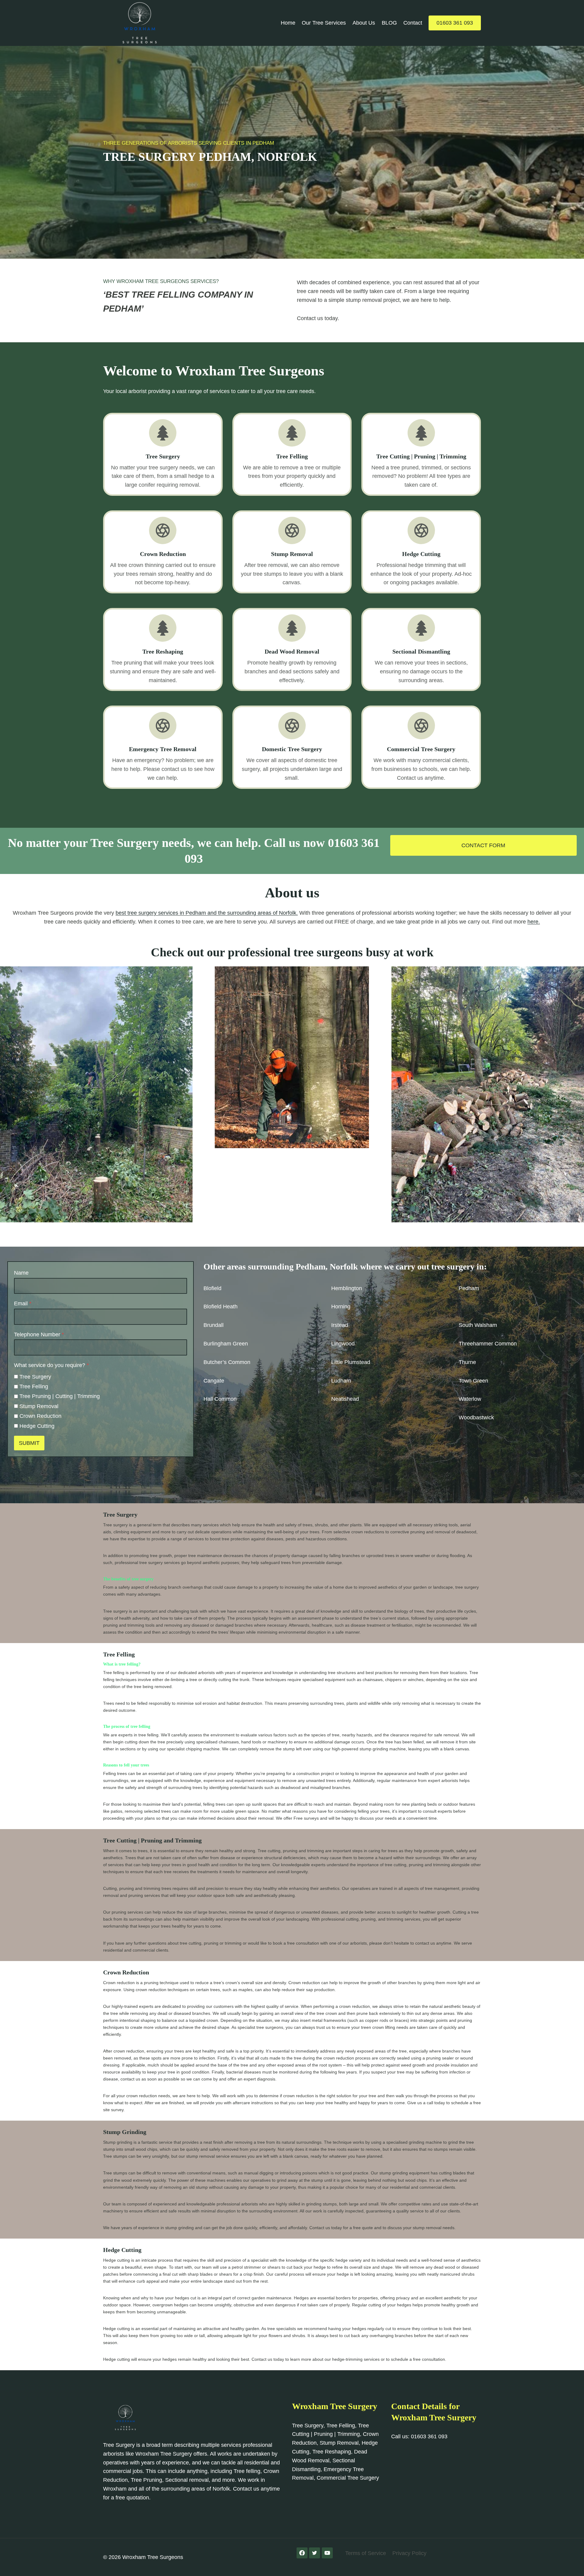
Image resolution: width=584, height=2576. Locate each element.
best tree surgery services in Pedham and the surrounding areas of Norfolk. (207, 913)
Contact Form (483, 845)
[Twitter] (315, 2553)
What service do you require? (51, 1365)
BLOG (389, 23)
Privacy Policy (409, 2553)
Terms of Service (366, 2553)
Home (288, 23)
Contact (413, 23)
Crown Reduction (40, 1416)
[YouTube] (327, 2553)
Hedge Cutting (37, 1426)
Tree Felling (34, 1386)
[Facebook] (302, 2553)
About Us (364, 23)
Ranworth (470, 1307)
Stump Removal (39, 1406)
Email (23, 1304)
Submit (29, 1443)
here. (534, 922)
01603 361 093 (455, 23)
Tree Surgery (35, 1377)
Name (21, 1273)
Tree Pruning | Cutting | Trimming (60, 1396)
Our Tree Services (324, 23)
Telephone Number (39, 1335)
